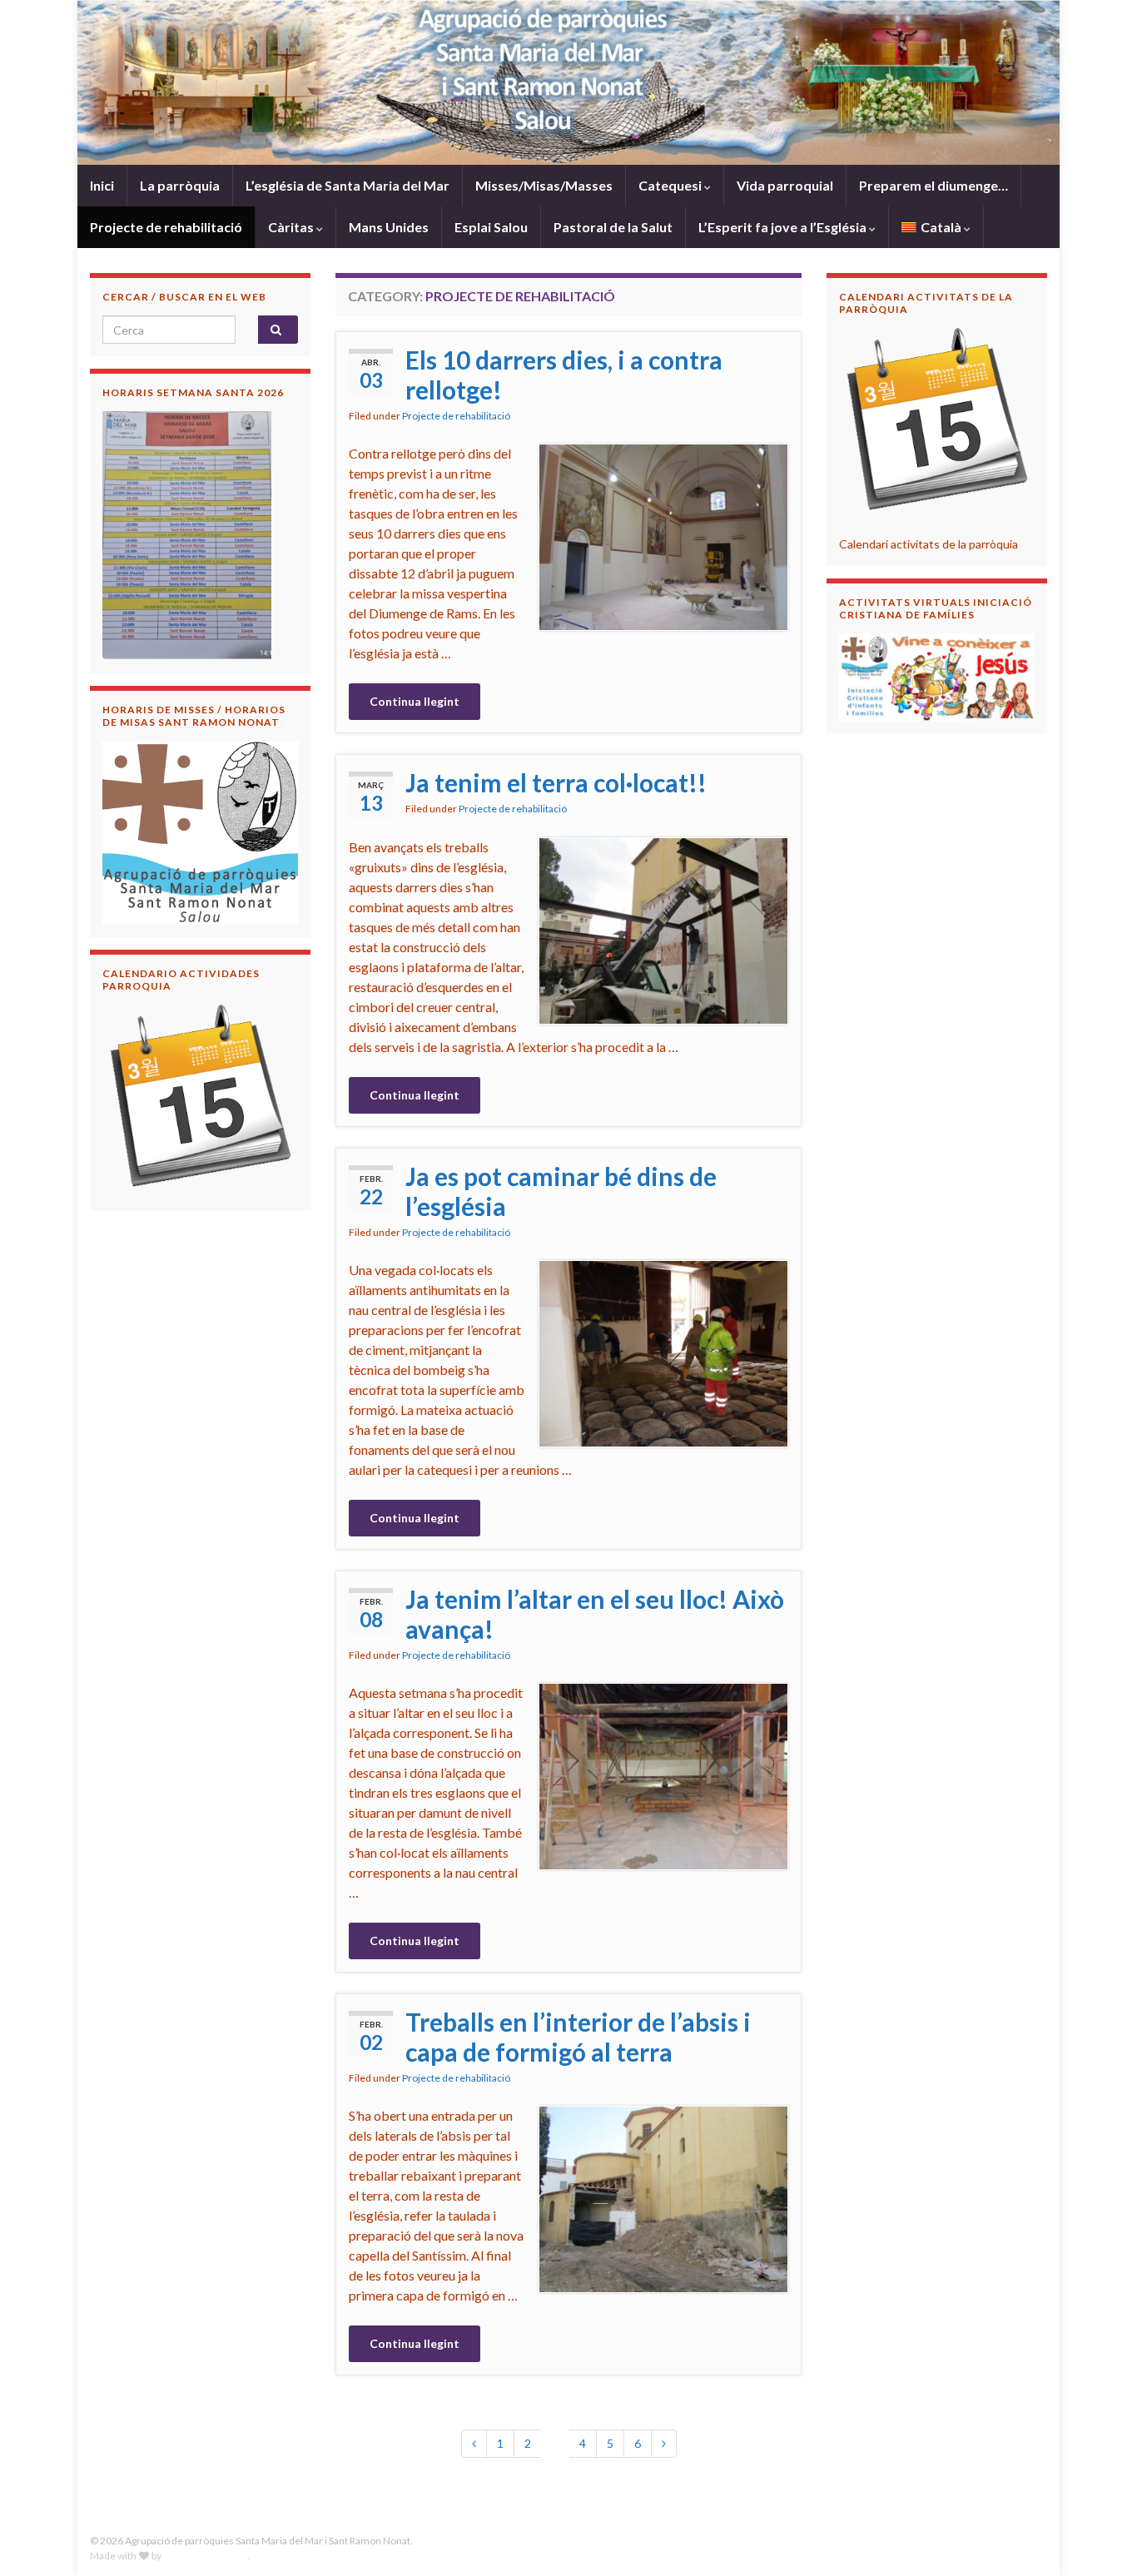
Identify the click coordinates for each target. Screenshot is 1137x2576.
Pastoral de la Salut (613, 227)
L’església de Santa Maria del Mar (348, 185)
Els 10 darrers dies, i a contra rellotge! (564, 375)
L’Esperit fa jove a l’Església (784, 227)
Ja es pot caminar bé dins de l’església (561, 1191)
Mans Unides (389, 227)
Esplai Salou (491, 227)
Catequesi (671, 185)
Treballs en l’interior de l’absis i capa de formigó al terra (578, 2037)
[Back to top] (1100, 2539)
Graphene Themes (205, 2556)
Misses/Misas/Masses (544, 185)
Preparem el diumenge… (933, 185)
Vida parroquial (785, 185)
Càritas (292, 227)
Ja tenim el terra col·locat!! (556, 782)
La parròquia (180, 185)
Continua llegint (415, 701)
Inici (102, 185)
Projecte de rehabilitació (166, 227)
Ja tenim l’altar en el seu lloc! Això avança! (595, 1614)
